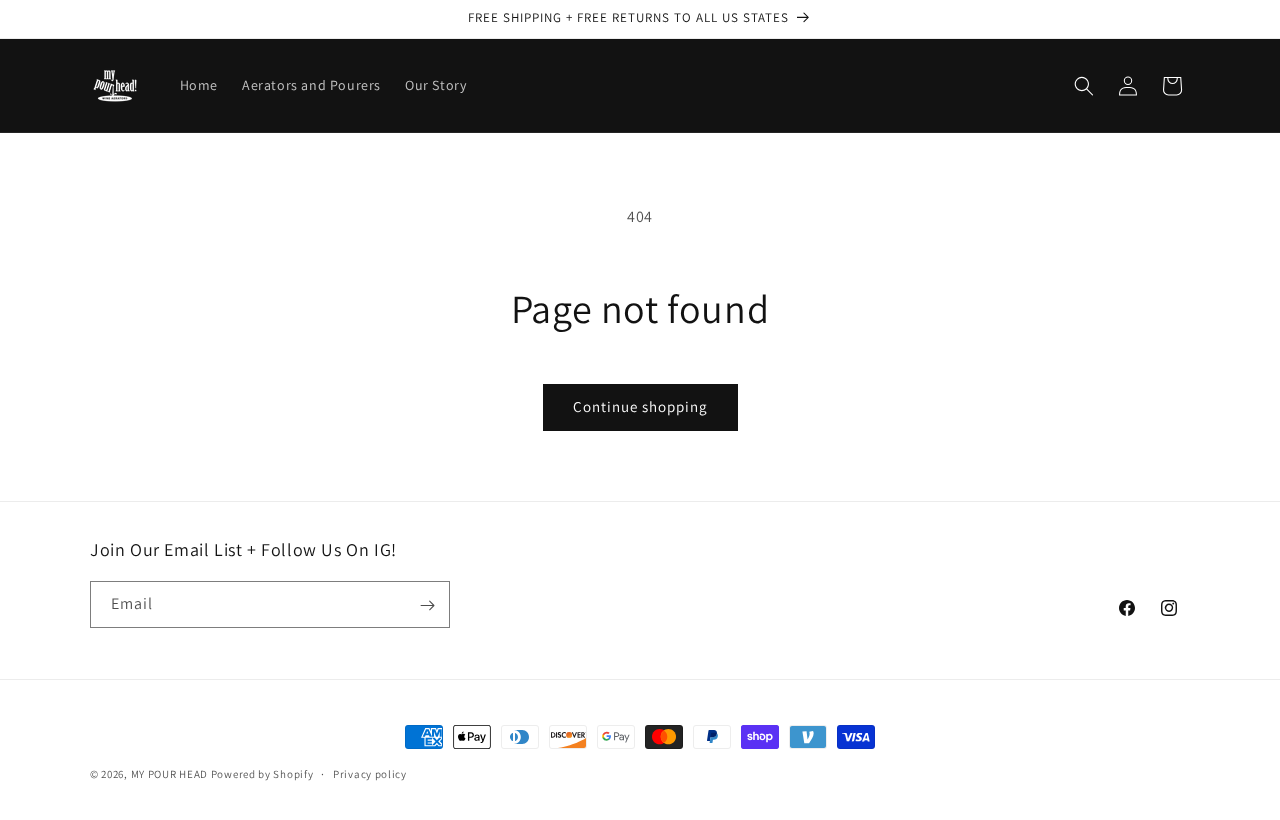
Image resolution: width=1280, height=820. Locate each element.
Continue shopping (640, 406)
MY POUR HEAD (169, 774)
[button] (1084, 86)
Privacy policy (370, 773)
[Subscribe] (427, 605)
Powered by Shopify (262, 774)
